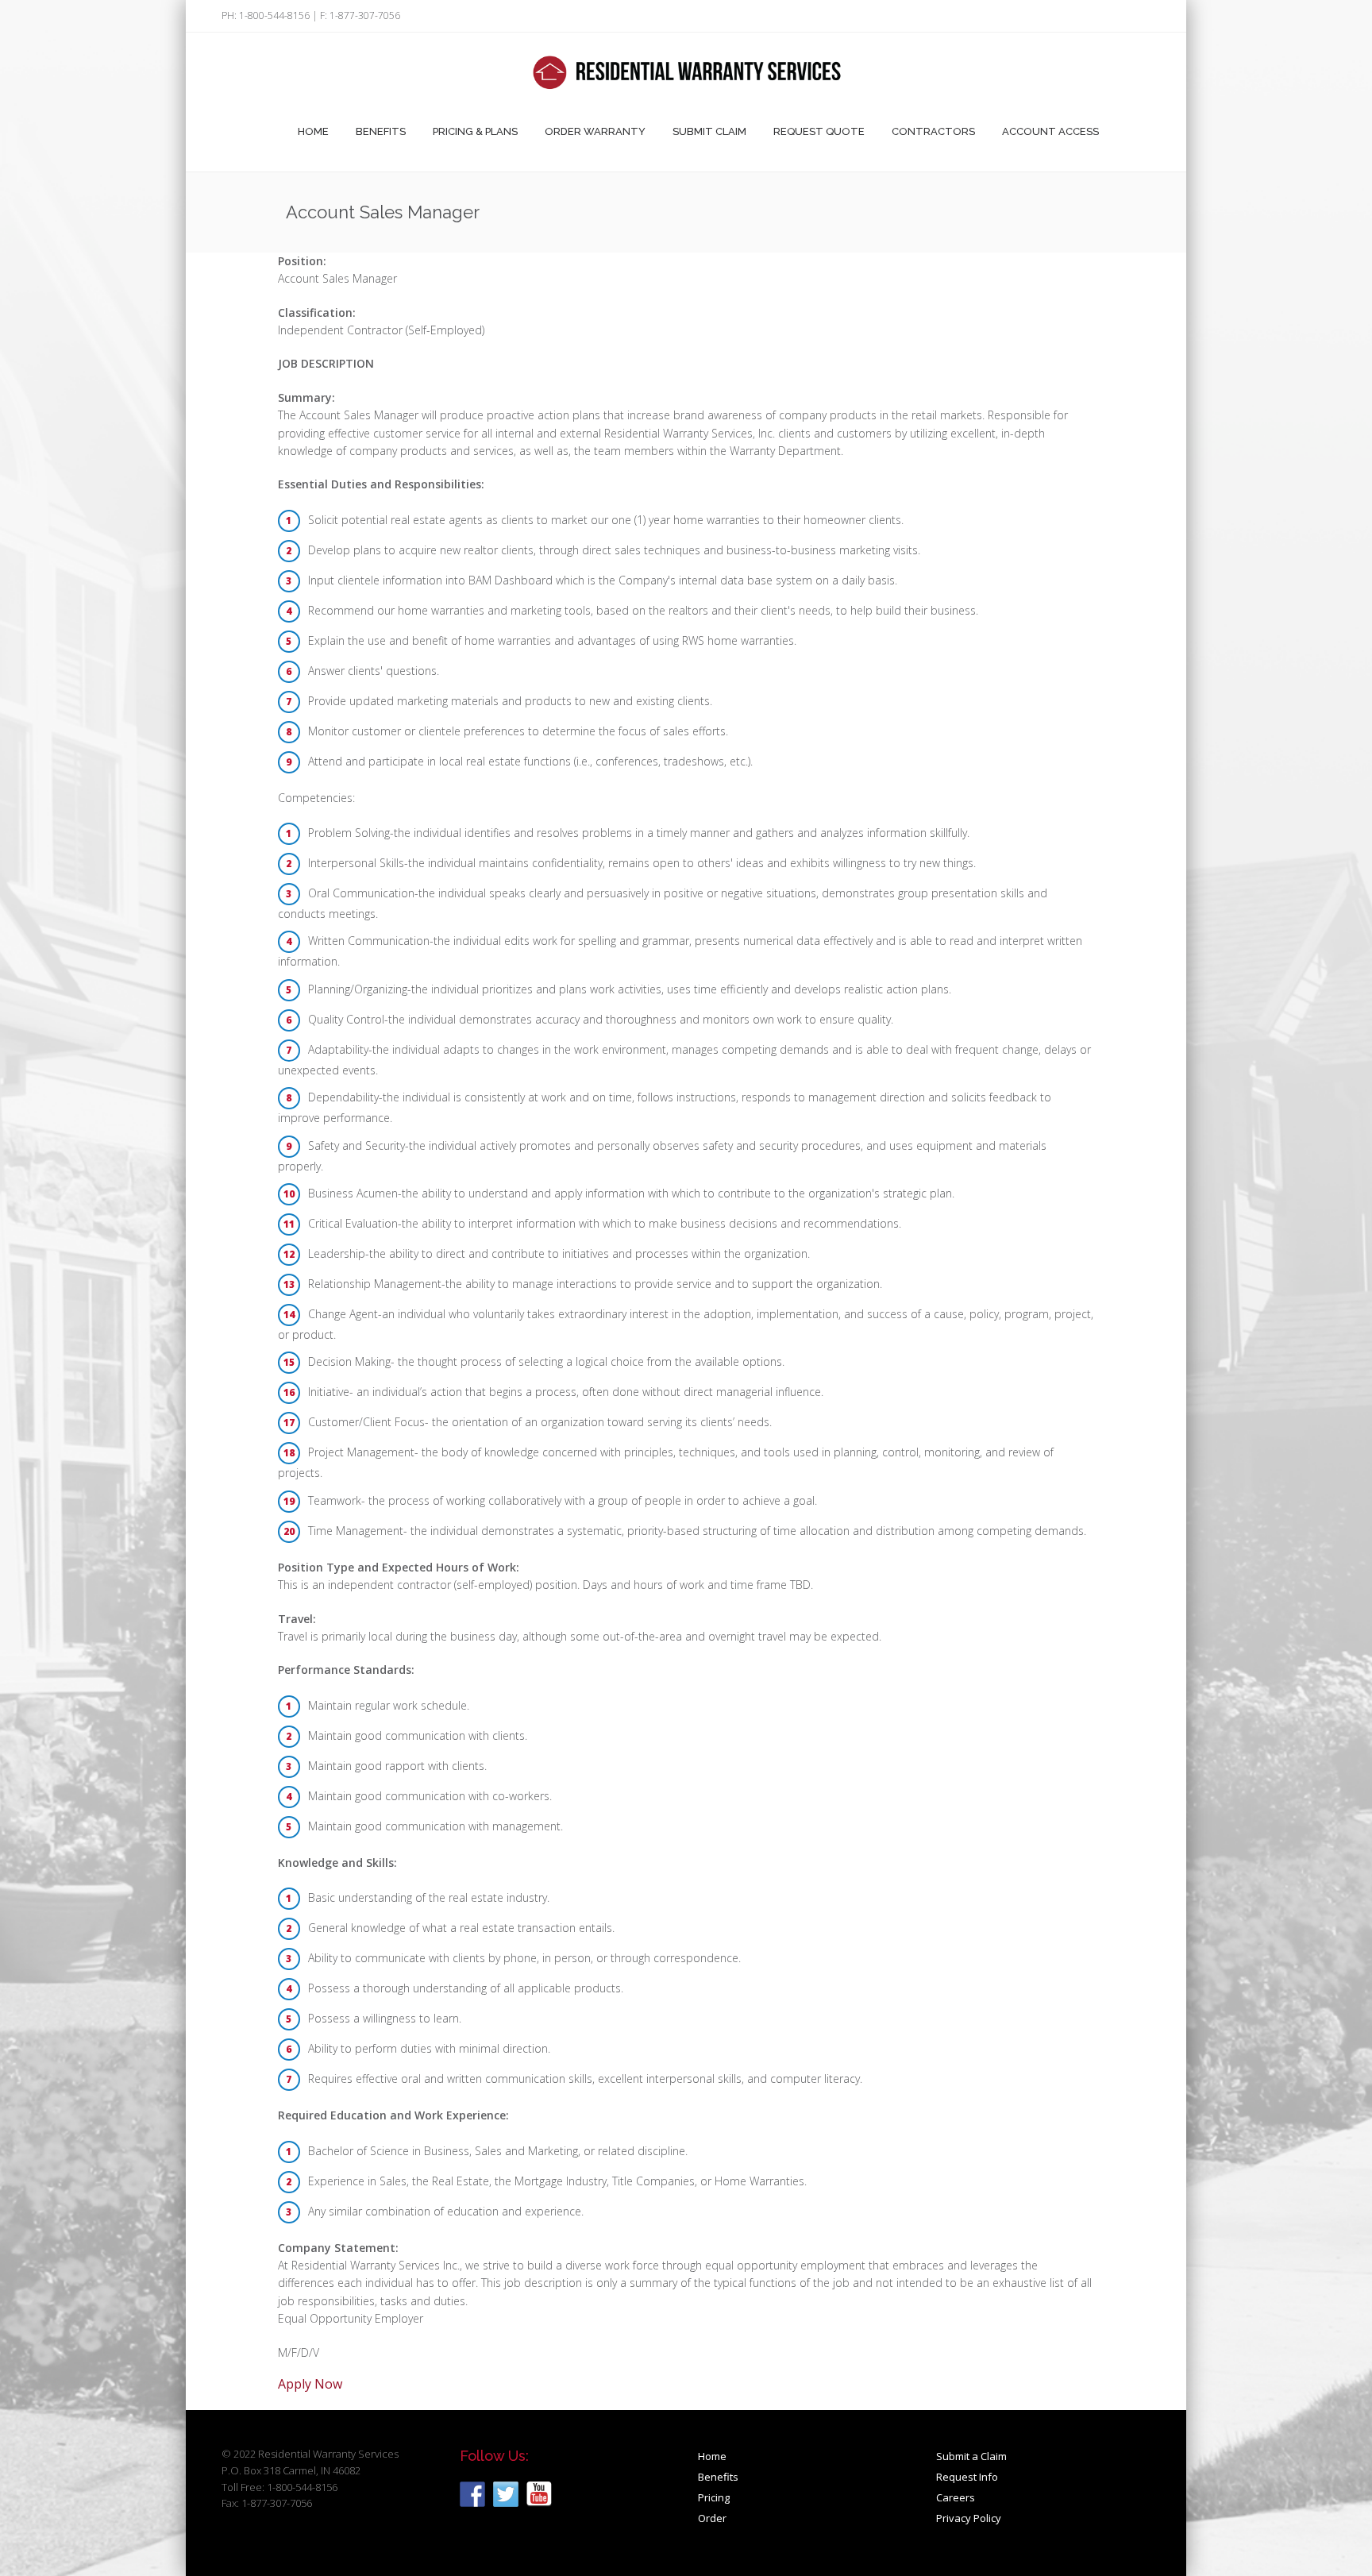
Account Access (1050, 131)
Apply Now (310, 2384)
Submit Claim (709, 131)
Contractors (933, 131)
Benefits (381, 131)
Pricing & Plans (475, 131)
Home (313, 131)
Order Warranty (595, 131)
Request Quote (819, 131)
